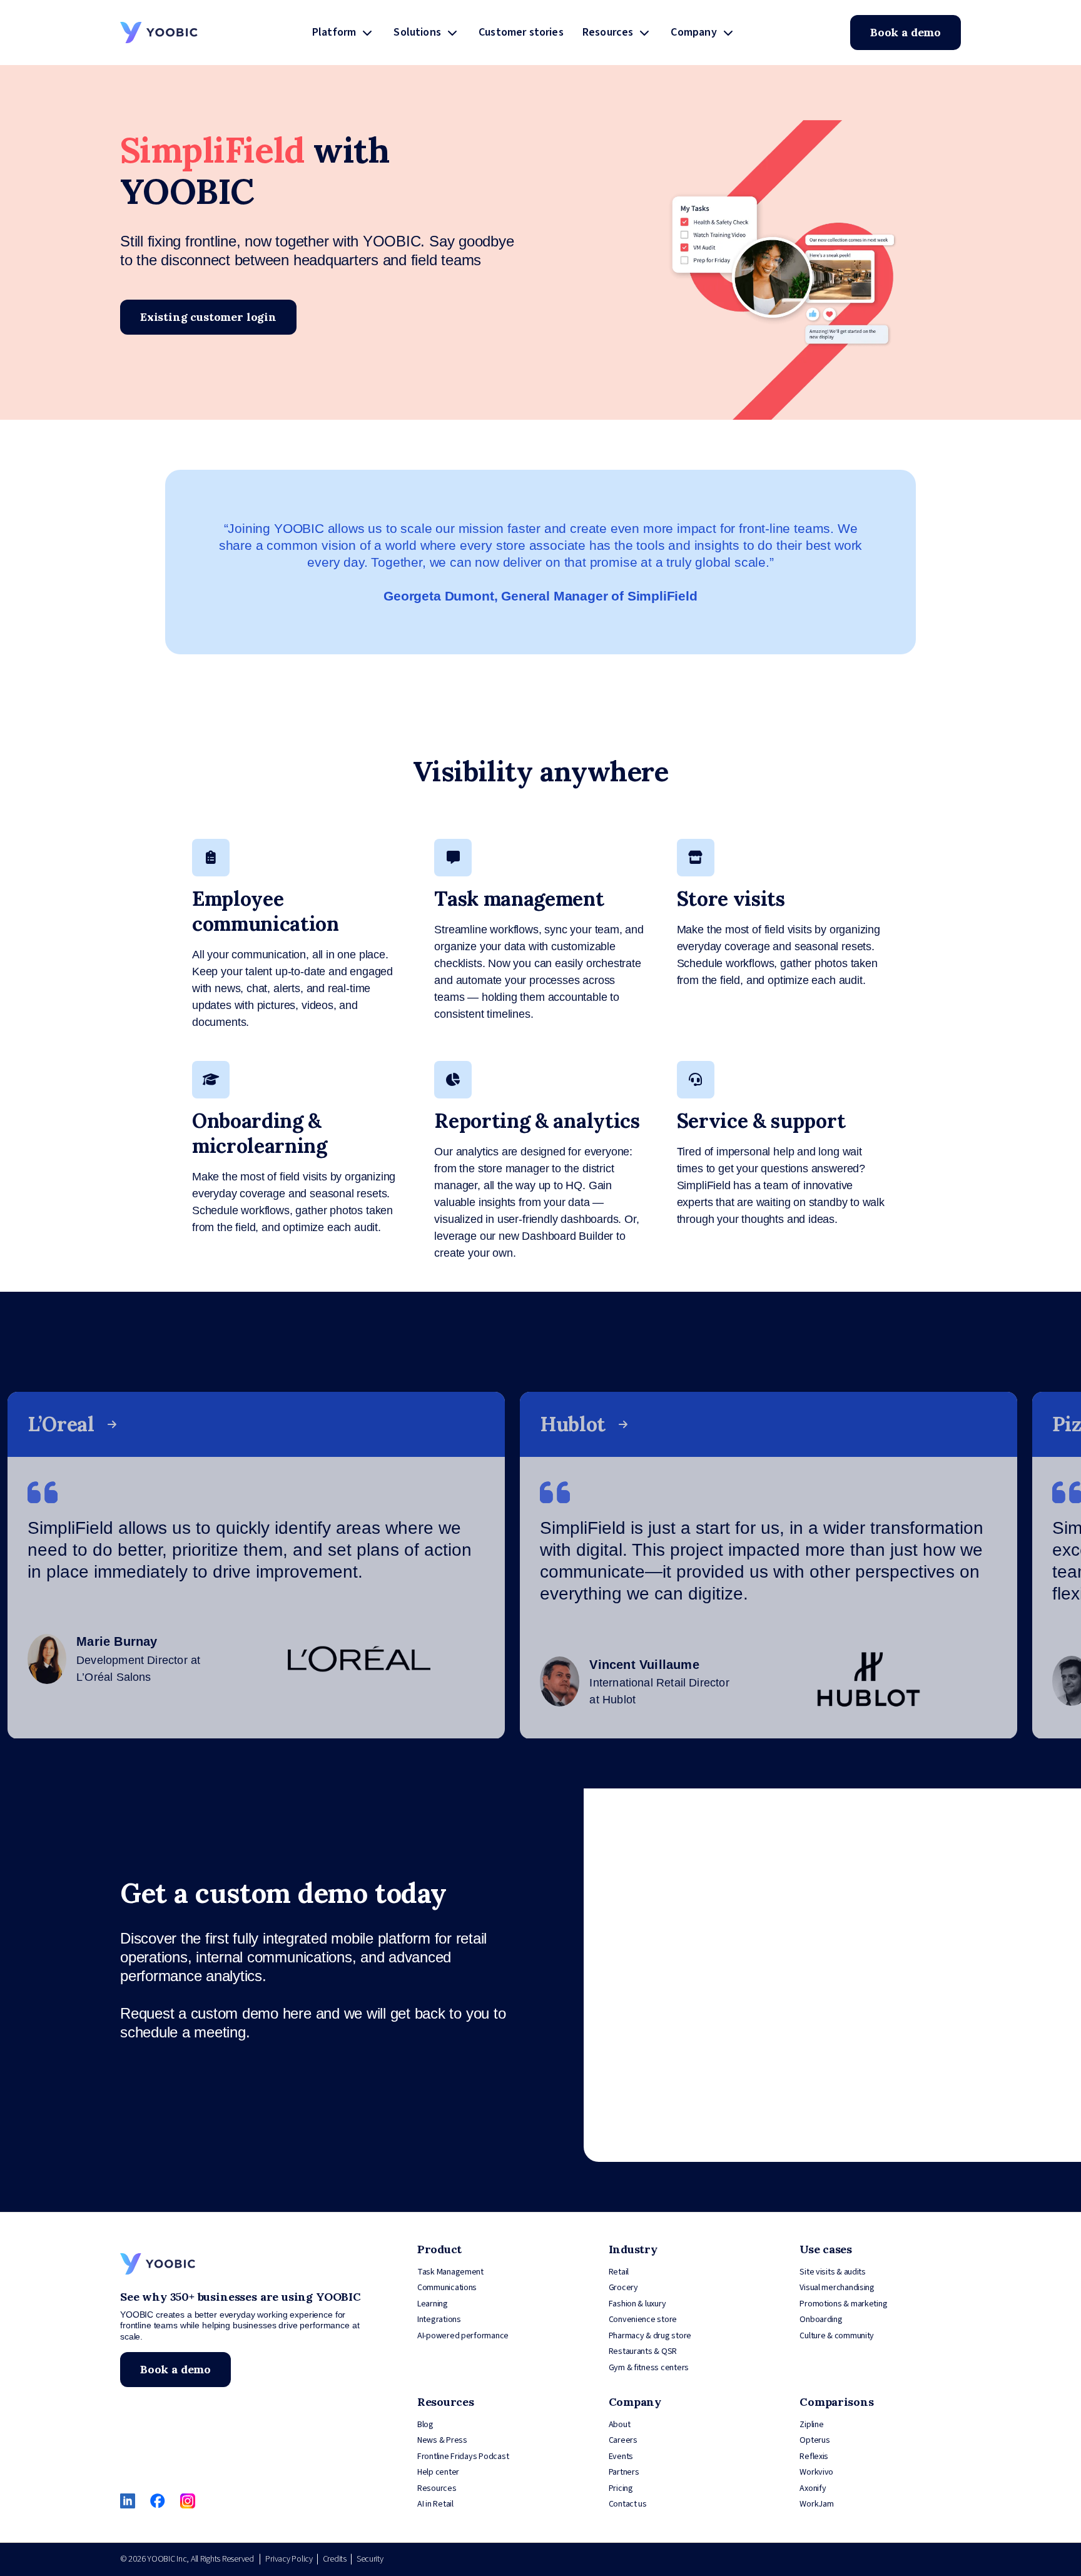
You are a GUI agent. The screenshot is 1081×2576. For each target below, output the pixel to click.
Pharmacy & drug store (650, 2336)
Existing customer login (208, 317)
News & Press (442, 2440)
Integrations (439, 2320)
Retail (619, 2272)
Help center (438, 2472)
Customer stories (521, 32)
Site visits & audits (833, 2272)
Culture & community (837, 2336)
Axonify (813, 2488)
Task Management (450, 2272)
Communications (447, 2288)
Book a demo (906, 32)
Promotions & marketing (843, 2304)
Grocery (623, 2288)
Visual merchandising (837, 2288)
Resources (608, 32)
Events (621, 2457)
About (620, 2425)
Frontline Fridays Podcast (463, 2457)
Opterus (815, 2440)
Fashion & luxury (637, 2304)
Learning (433, 2304)
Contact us (628, 2504)
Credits (335, 2559)
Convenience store (643, 2320)
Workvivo (816, 2472)
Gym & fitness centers (649, 2368)
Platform (334, 32)
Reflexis (814, 2457)
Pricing (621, 2488)
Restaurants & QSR (643, 2351)
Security (370, 2559)
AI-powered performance (463, 2336)
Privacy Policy (289, 2559)
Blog (425, 2425)
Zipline (811, 2425)
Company (693, 32)
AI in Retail (435, 2504)
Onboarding (821, 2320)
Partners (624, 2472)
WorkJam (816, 2504)
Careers (623, 2440)
